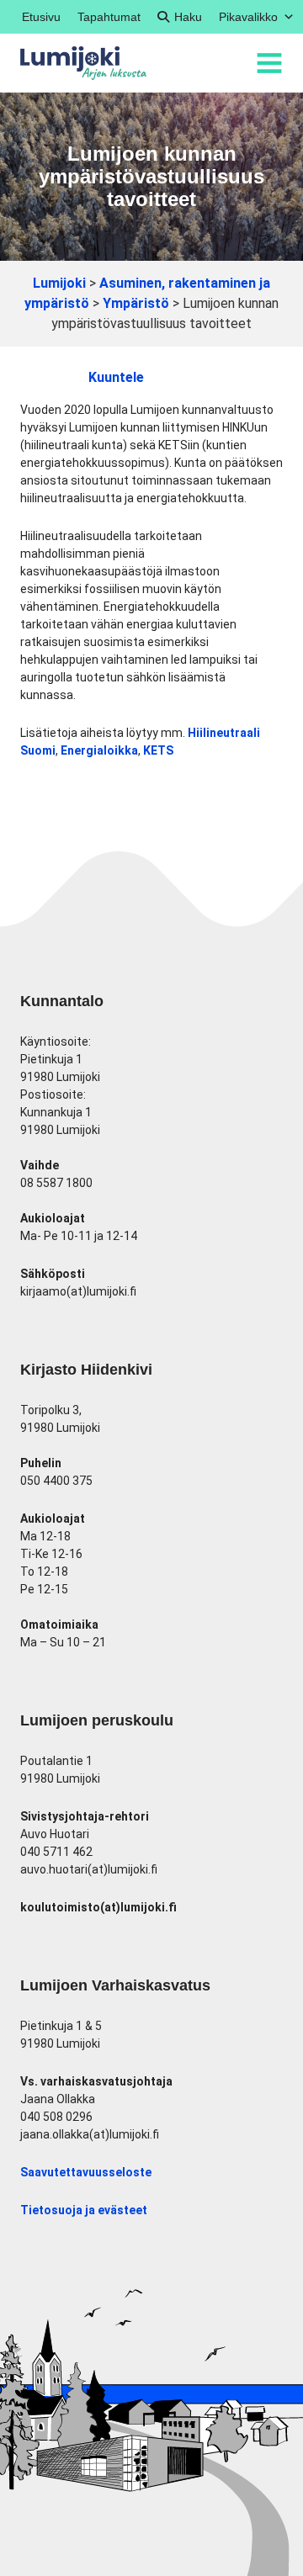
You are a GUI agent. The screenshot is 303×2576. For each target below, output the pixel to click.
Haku (188, 17)
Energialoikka (99, 750)
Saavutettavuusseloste (86, 2172)
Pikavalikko (248, 17)
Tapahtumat (109, 17)
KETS (158, 750)
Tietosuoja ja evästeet (84, 2210)
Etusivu (41, 17)
